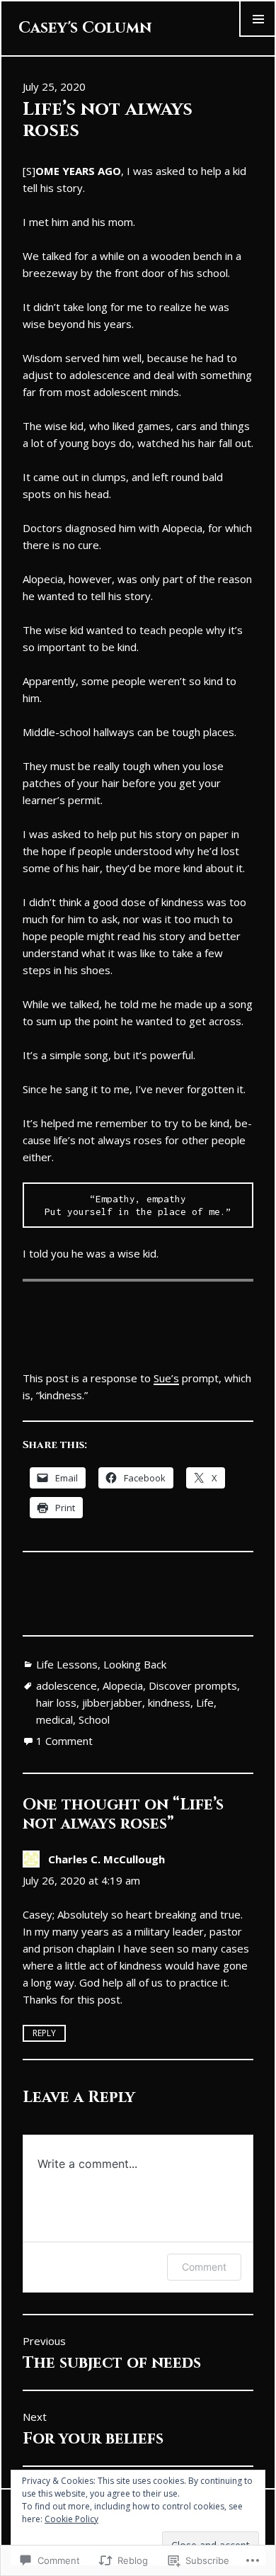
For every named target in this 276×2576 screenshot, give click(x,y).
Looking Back (135, 1664)
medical (54, 1719)
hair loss (56, 1702)
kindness (169, 1702)
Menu (258, 36)
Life (205, 1702)
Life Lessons (67, 1664)
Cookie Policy (71, 2519)
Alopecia (123, 1685)
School (94, 1719)
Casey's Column (85, 28)
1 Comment (64, 1741)
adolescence (67, 1685)
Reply (44, 2033)
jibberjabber (112, 1702)
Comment (204, 2267)
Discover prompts (193, 1685)
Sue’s (166, 1378)
